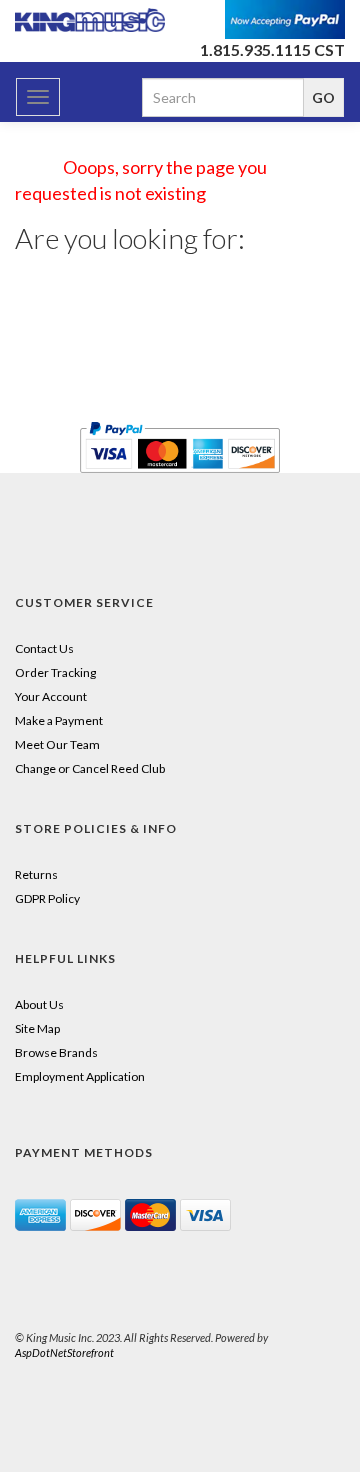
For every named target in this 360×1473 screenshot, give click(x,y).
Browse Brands (56, 1052)
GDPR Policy (47, 898)
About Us (39, 1004)
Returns (36, 874)
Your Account (51, 696)
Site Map (37, 1028)
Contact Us (44, 648)
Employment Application (80, 1076)
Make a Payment (59, 720)
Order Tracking (55, 672)
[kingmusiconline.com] (90, 20)
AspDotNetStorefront (64, 1352)
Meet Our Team (57, 744)
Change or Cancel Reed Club (90, 768)
